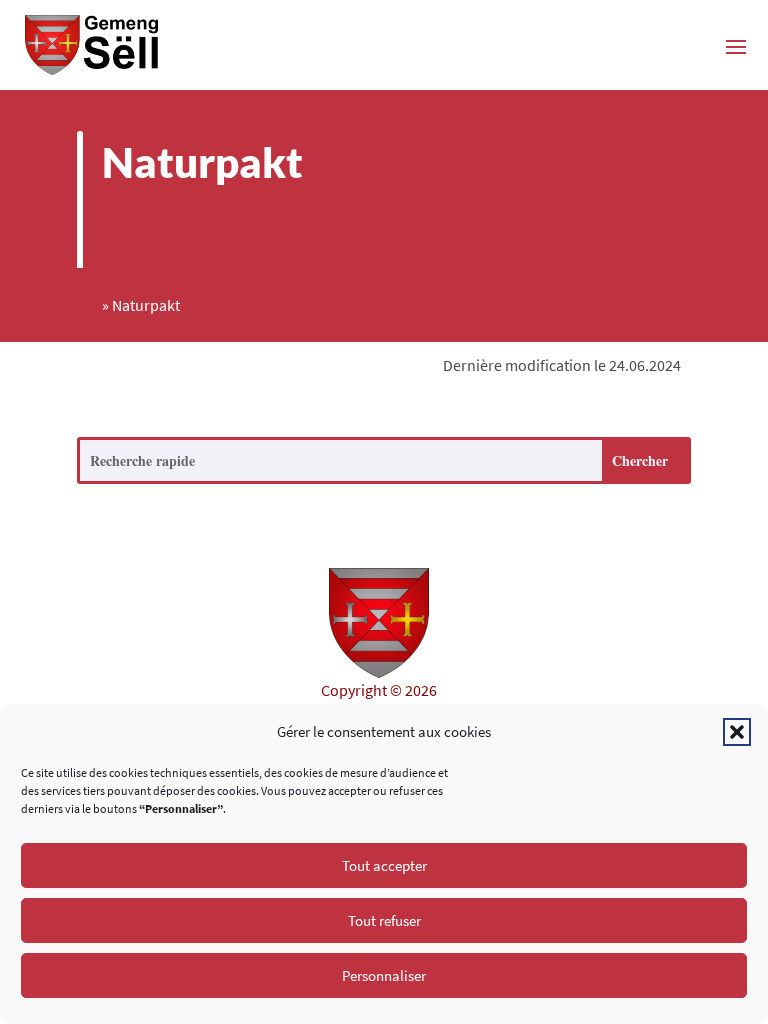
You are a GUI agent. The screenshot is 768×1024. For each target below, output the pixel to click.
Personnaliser (384, 975)
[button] (737, 732)
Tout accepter (384, 865)
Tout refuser (384, 920)
